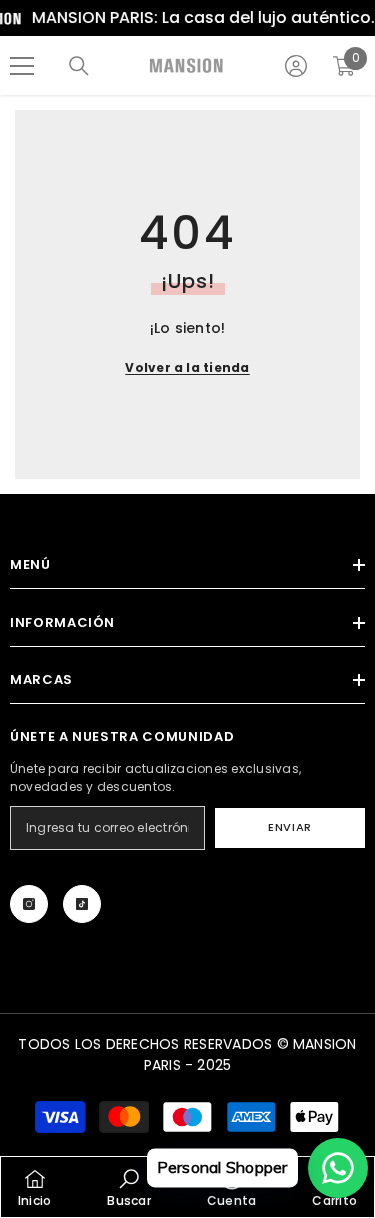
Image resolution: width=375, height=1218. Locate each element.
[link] (128, 1187)
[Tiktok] (82, 904)
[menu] (22, 66)
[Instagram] (29, 904)
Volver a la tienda (187, 367)
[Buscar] (79, 66)
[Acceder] (296, 66)
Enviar (289, 827)
